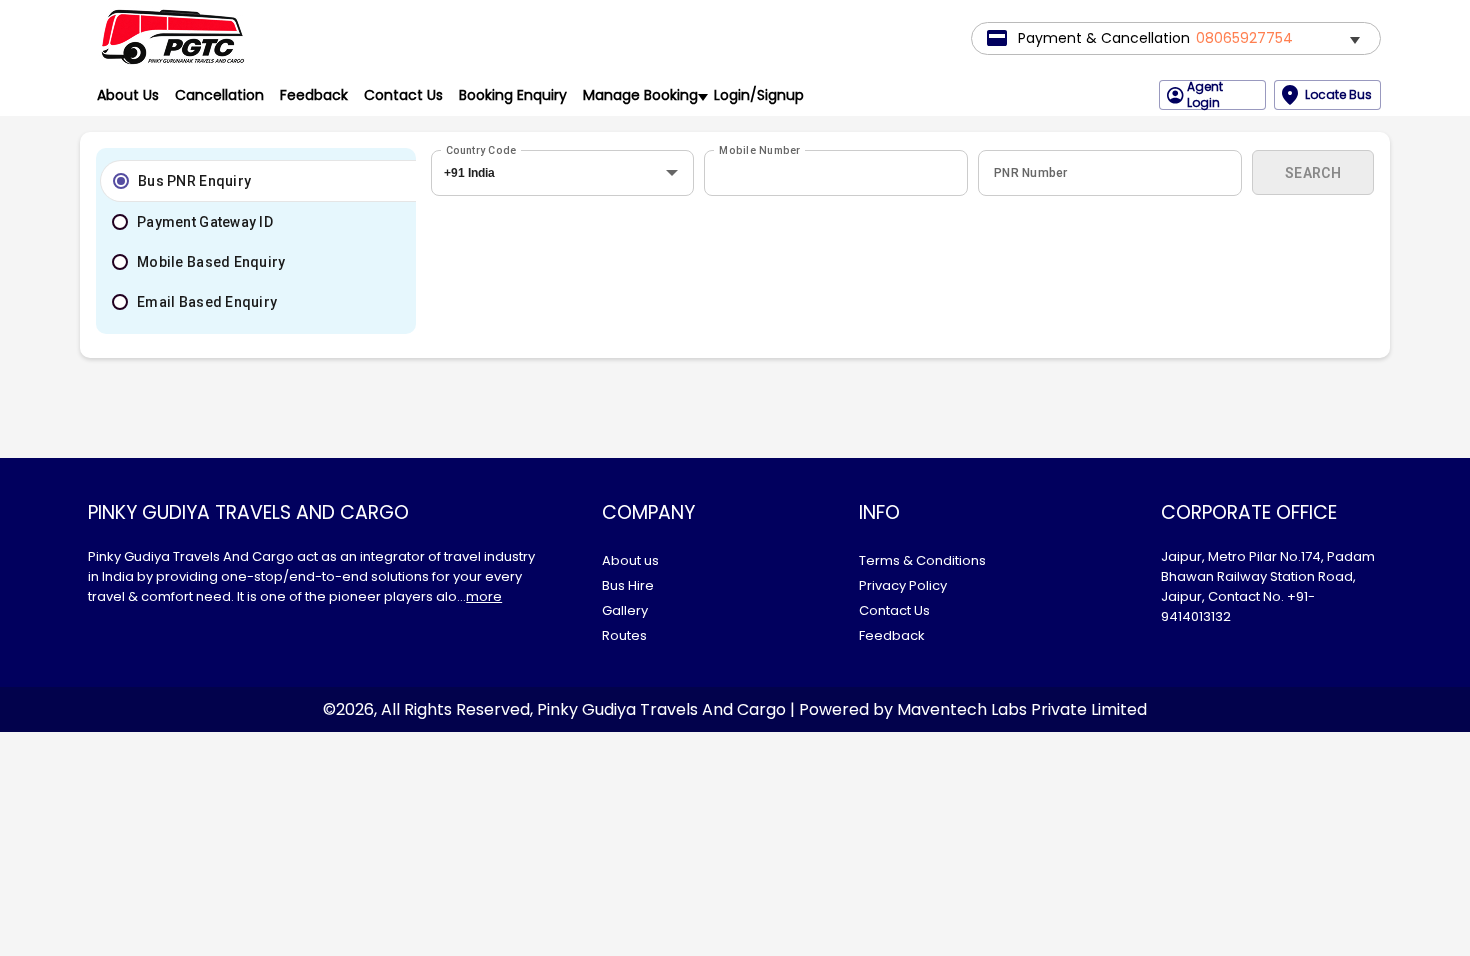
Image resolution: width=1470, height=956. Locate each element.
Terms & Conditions (922, 560)
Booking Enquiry (513, 95)
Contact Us (403, 95)
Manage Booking (640, 95)
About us (630, 560)
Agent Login (1205, 95)
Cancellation (219, 95)
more (484, 596)
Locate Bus (1338, 94)
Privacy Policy (903, 585)
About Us (128, 95)
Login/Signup (759, 95)
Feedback (314, 95)
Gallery (625, 610)
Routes (624, 635)
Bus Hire (628, 585)
